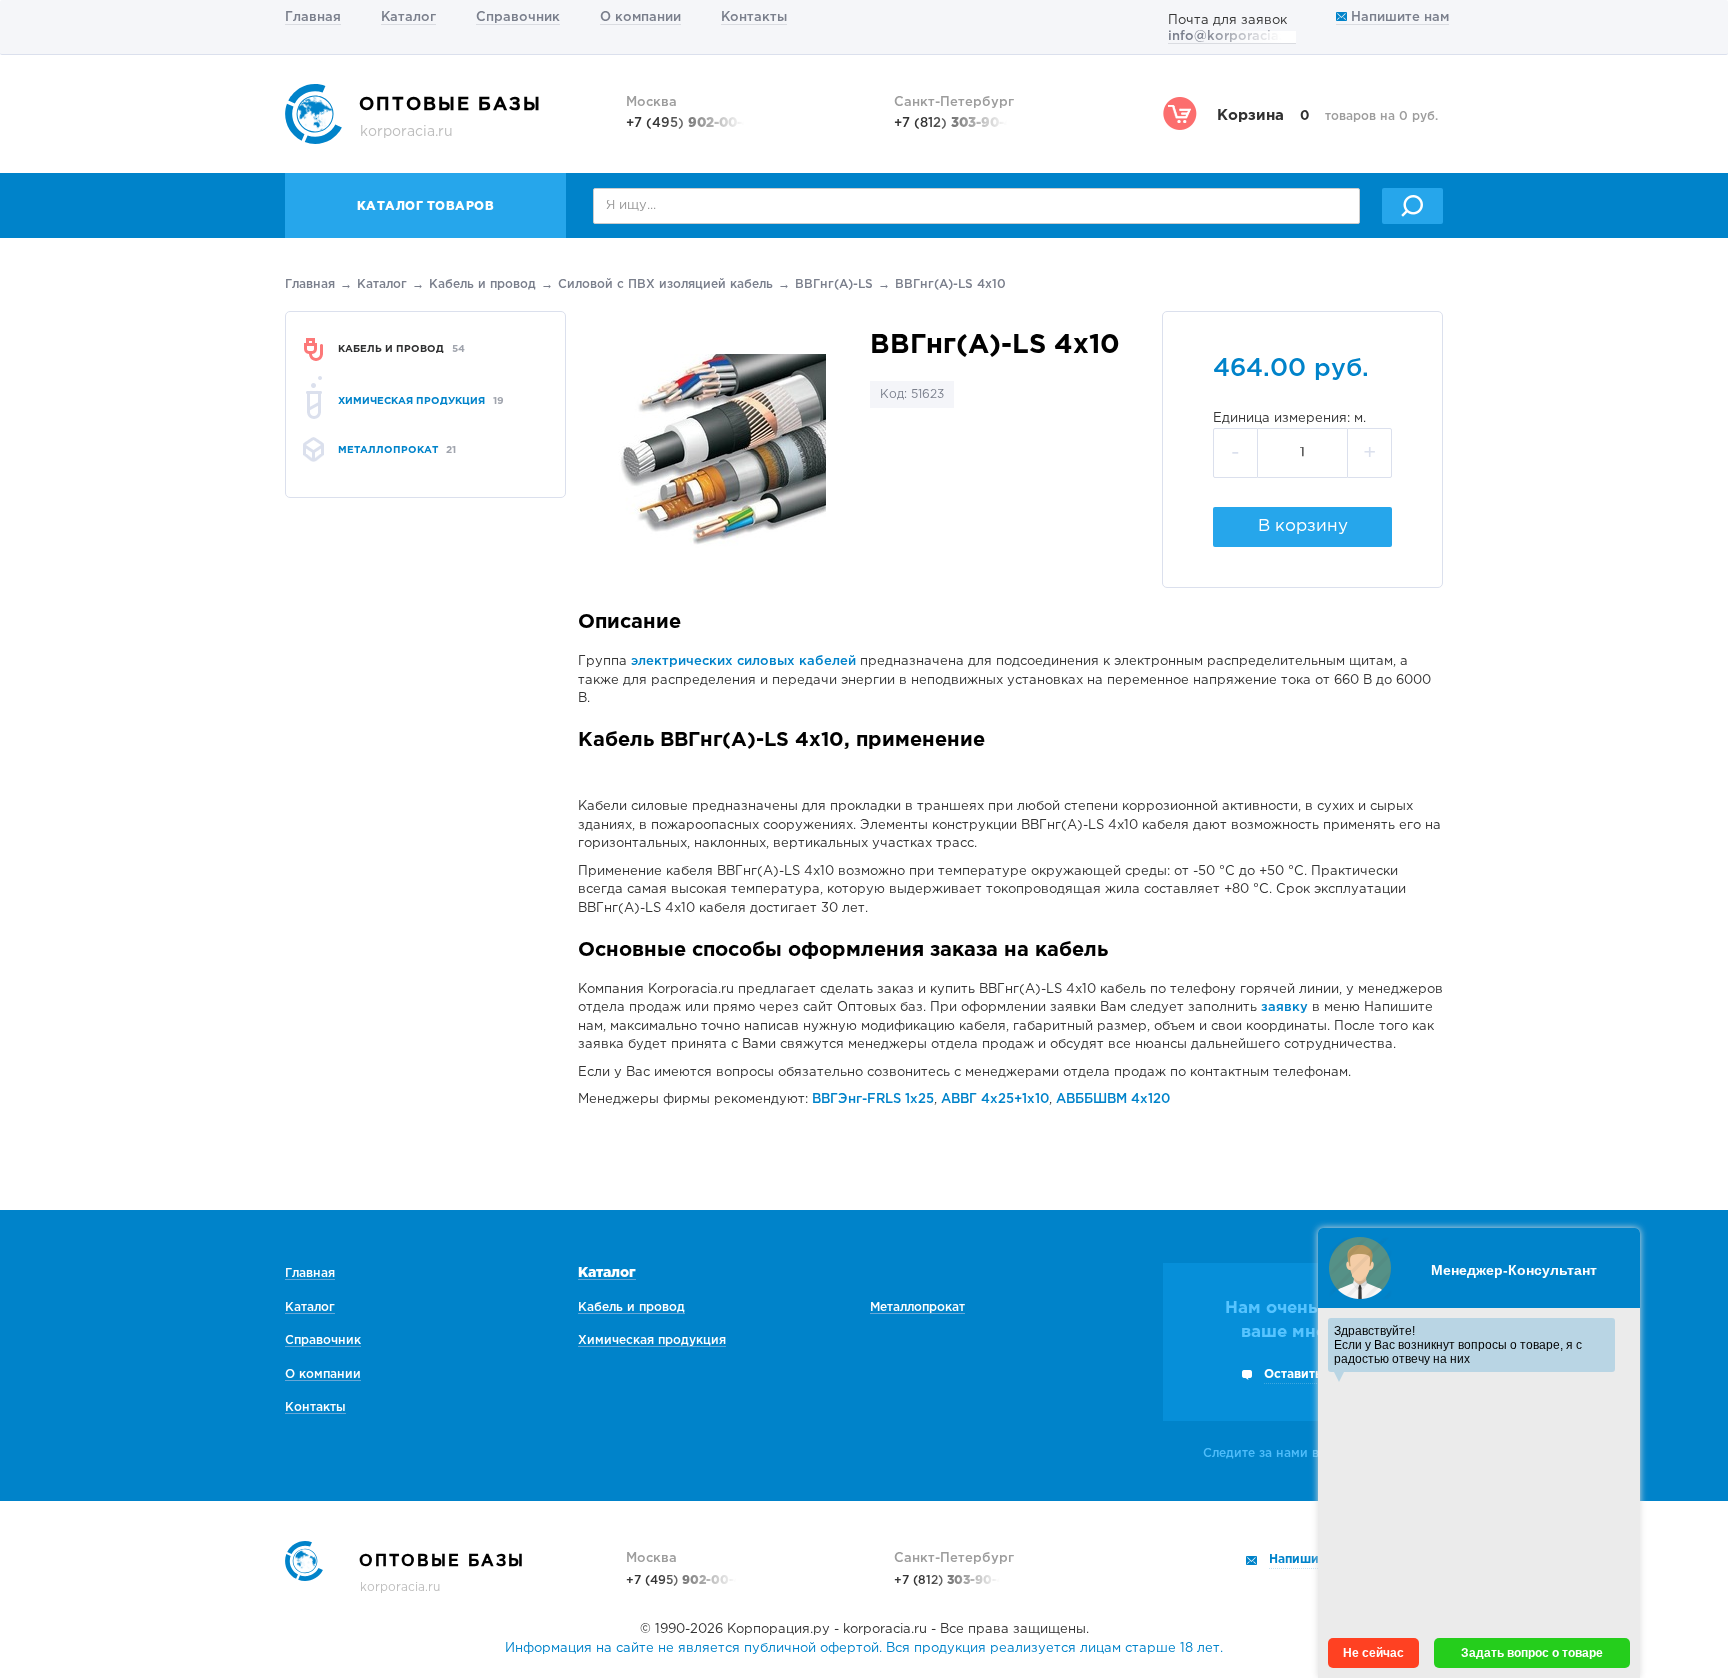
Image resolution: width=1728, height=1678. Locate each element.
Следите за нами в (1288, 1453)
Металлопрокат (917, 1307)
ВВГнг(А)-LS (834, 284)
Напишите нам (1398, 17)
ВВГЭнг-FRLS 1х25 (873, 1099)
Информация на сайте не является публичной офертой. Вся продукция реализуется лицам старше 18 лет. (864, 1648)
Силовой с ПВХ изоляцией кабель (665, 284)
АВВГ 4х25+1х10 (995, 1099)
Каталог (408, 17)
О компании (640, 17)
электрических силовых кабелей (743, 661)
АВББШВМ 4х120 (1113, 1099)
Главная (313, 17)
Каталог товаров (426, 206)
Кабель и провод (482, 284)
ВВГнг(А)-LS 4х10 (950, 284)
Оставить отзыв (1313, 1374)
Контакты (754, 17)
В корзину (1303, 526)
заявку (1284, 1007)
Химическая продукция (652, 1340)
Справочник (518, 17)
